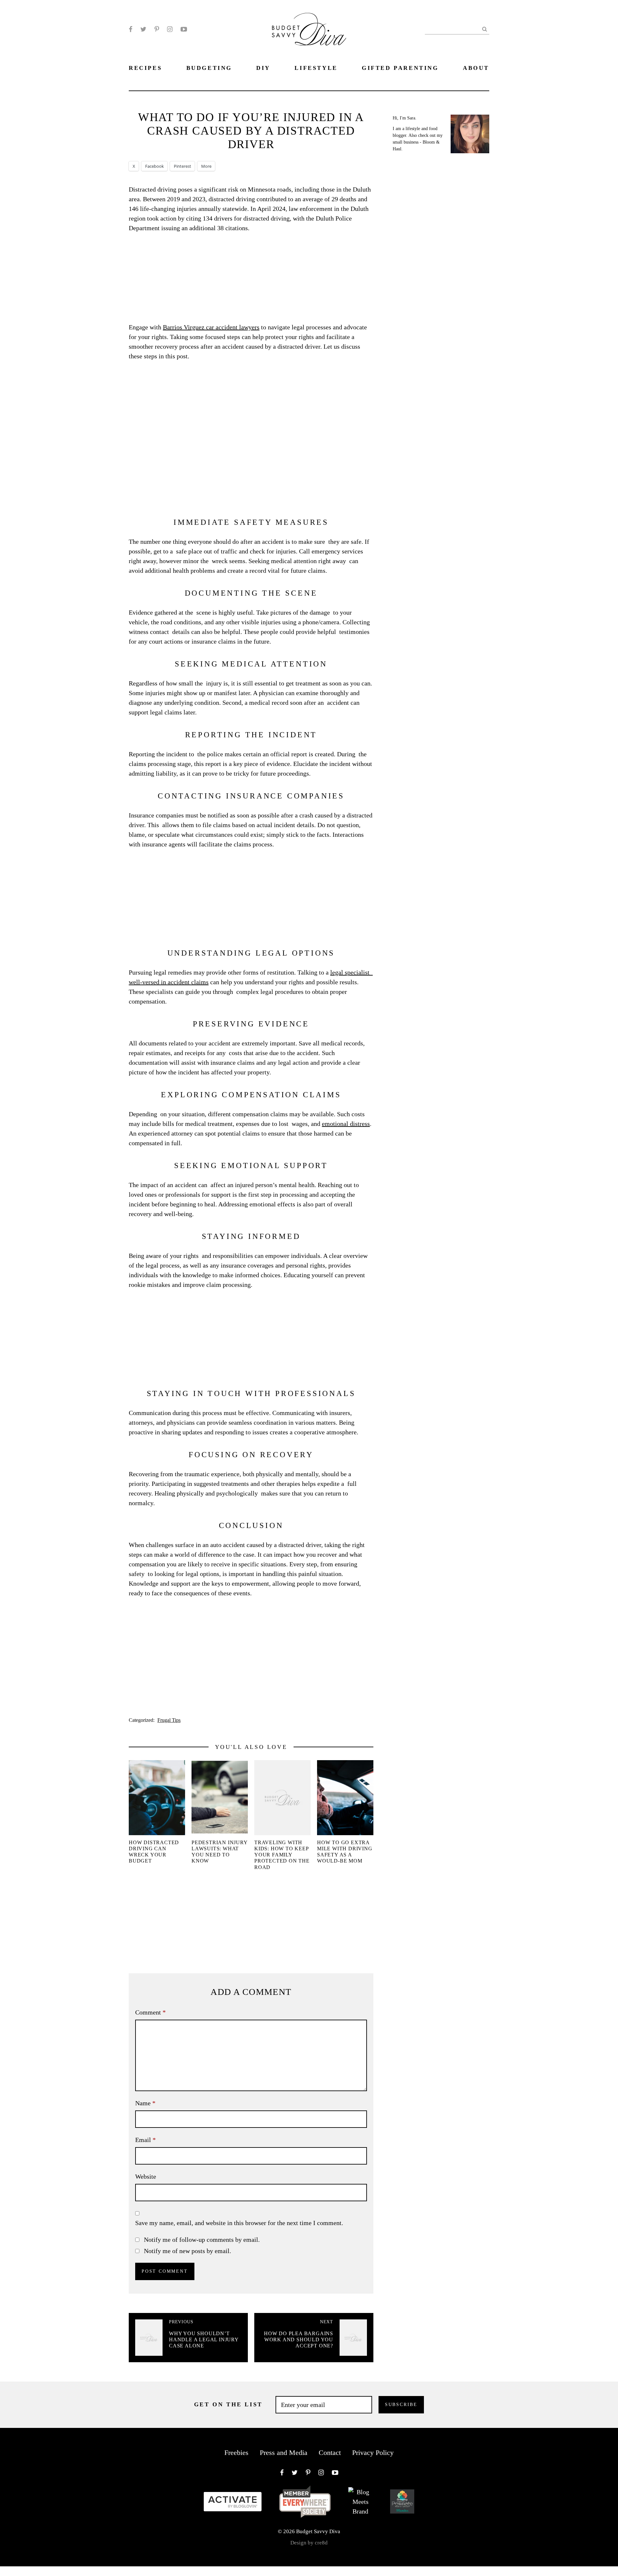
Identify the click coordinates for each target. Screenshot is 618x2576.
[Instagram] (170, 29)
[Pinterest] (157, 29)
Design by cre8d (309, 2543)
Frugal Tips (169, 1720)
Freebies (236, 2453)
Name (145, 2103)
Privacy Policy (373, 2453)
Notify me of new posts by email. (187, 2251)
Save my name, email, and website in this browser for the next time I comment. (239, 2223)
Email (145, 2140)
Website (146, 2176)
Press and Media (284, 2453)
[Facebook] (131, 29)
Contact (330, 2453)
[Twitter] (143, 29)
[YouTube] (184, 29)
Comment (150, 2012)
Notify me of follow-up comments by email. (202, 2240)
